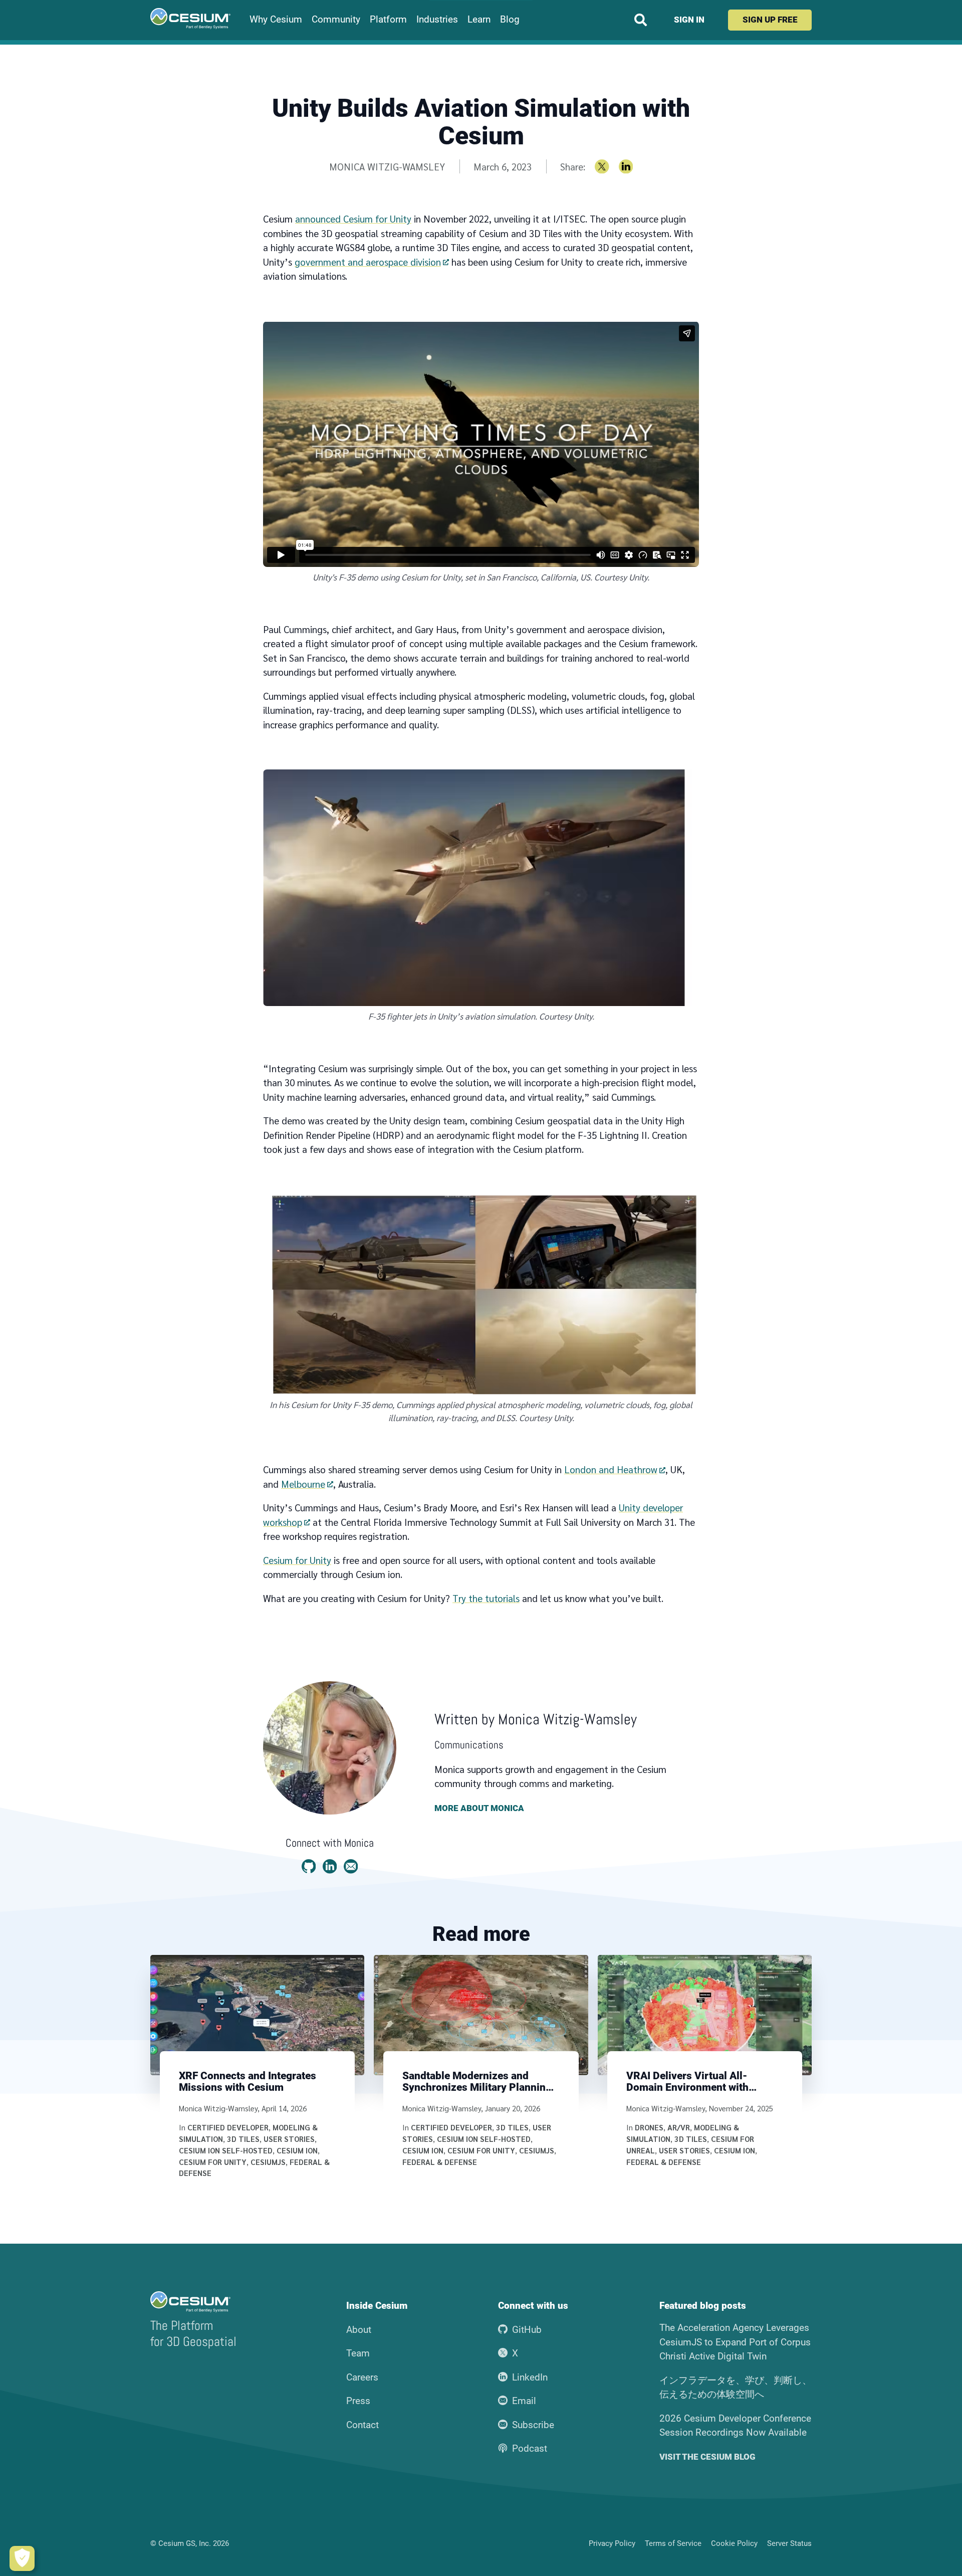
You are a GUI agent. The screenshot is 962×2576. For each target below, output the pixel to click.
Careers (362, 2377)
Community (336, 20)
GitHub (527, 2330)
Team (358, 2353)
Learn (479, 20)
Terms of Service (673, 2543)
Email (524, 2401)
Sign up (770, 20)
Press (358, 2401)
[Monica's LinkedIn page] (330, 1866)
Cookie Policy (734, 2543)
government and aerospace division (368, 262)
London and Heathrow (611, 1469)
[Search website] (641, 20)
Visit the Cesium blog (707, 2457)
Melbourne (303, 1484)
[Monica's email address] (351, 1866)
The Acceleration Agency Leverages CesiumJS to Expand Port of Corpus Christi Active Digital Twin (735, 2342)
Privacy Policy (612, 2543)
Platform (388, 20)
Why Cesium (276, 20)
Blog (510, 20)
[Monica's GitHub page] (309, 1866)
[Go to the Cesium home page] (190, 19)
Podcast (530, 2448)
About (359, 2330)
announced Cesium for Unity (353, 219)
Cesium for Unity (297, 1560)
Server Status (789, 2543)
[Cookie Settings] (22, 2558)
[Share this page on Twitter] (602, 167)
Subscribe (533, 2425)
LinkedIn (530, 2377)
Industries (437, 20)
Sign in (689, 20)
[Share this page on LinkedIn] (626, 167)
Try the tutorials (486, 1598)
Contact (363, 2425)
